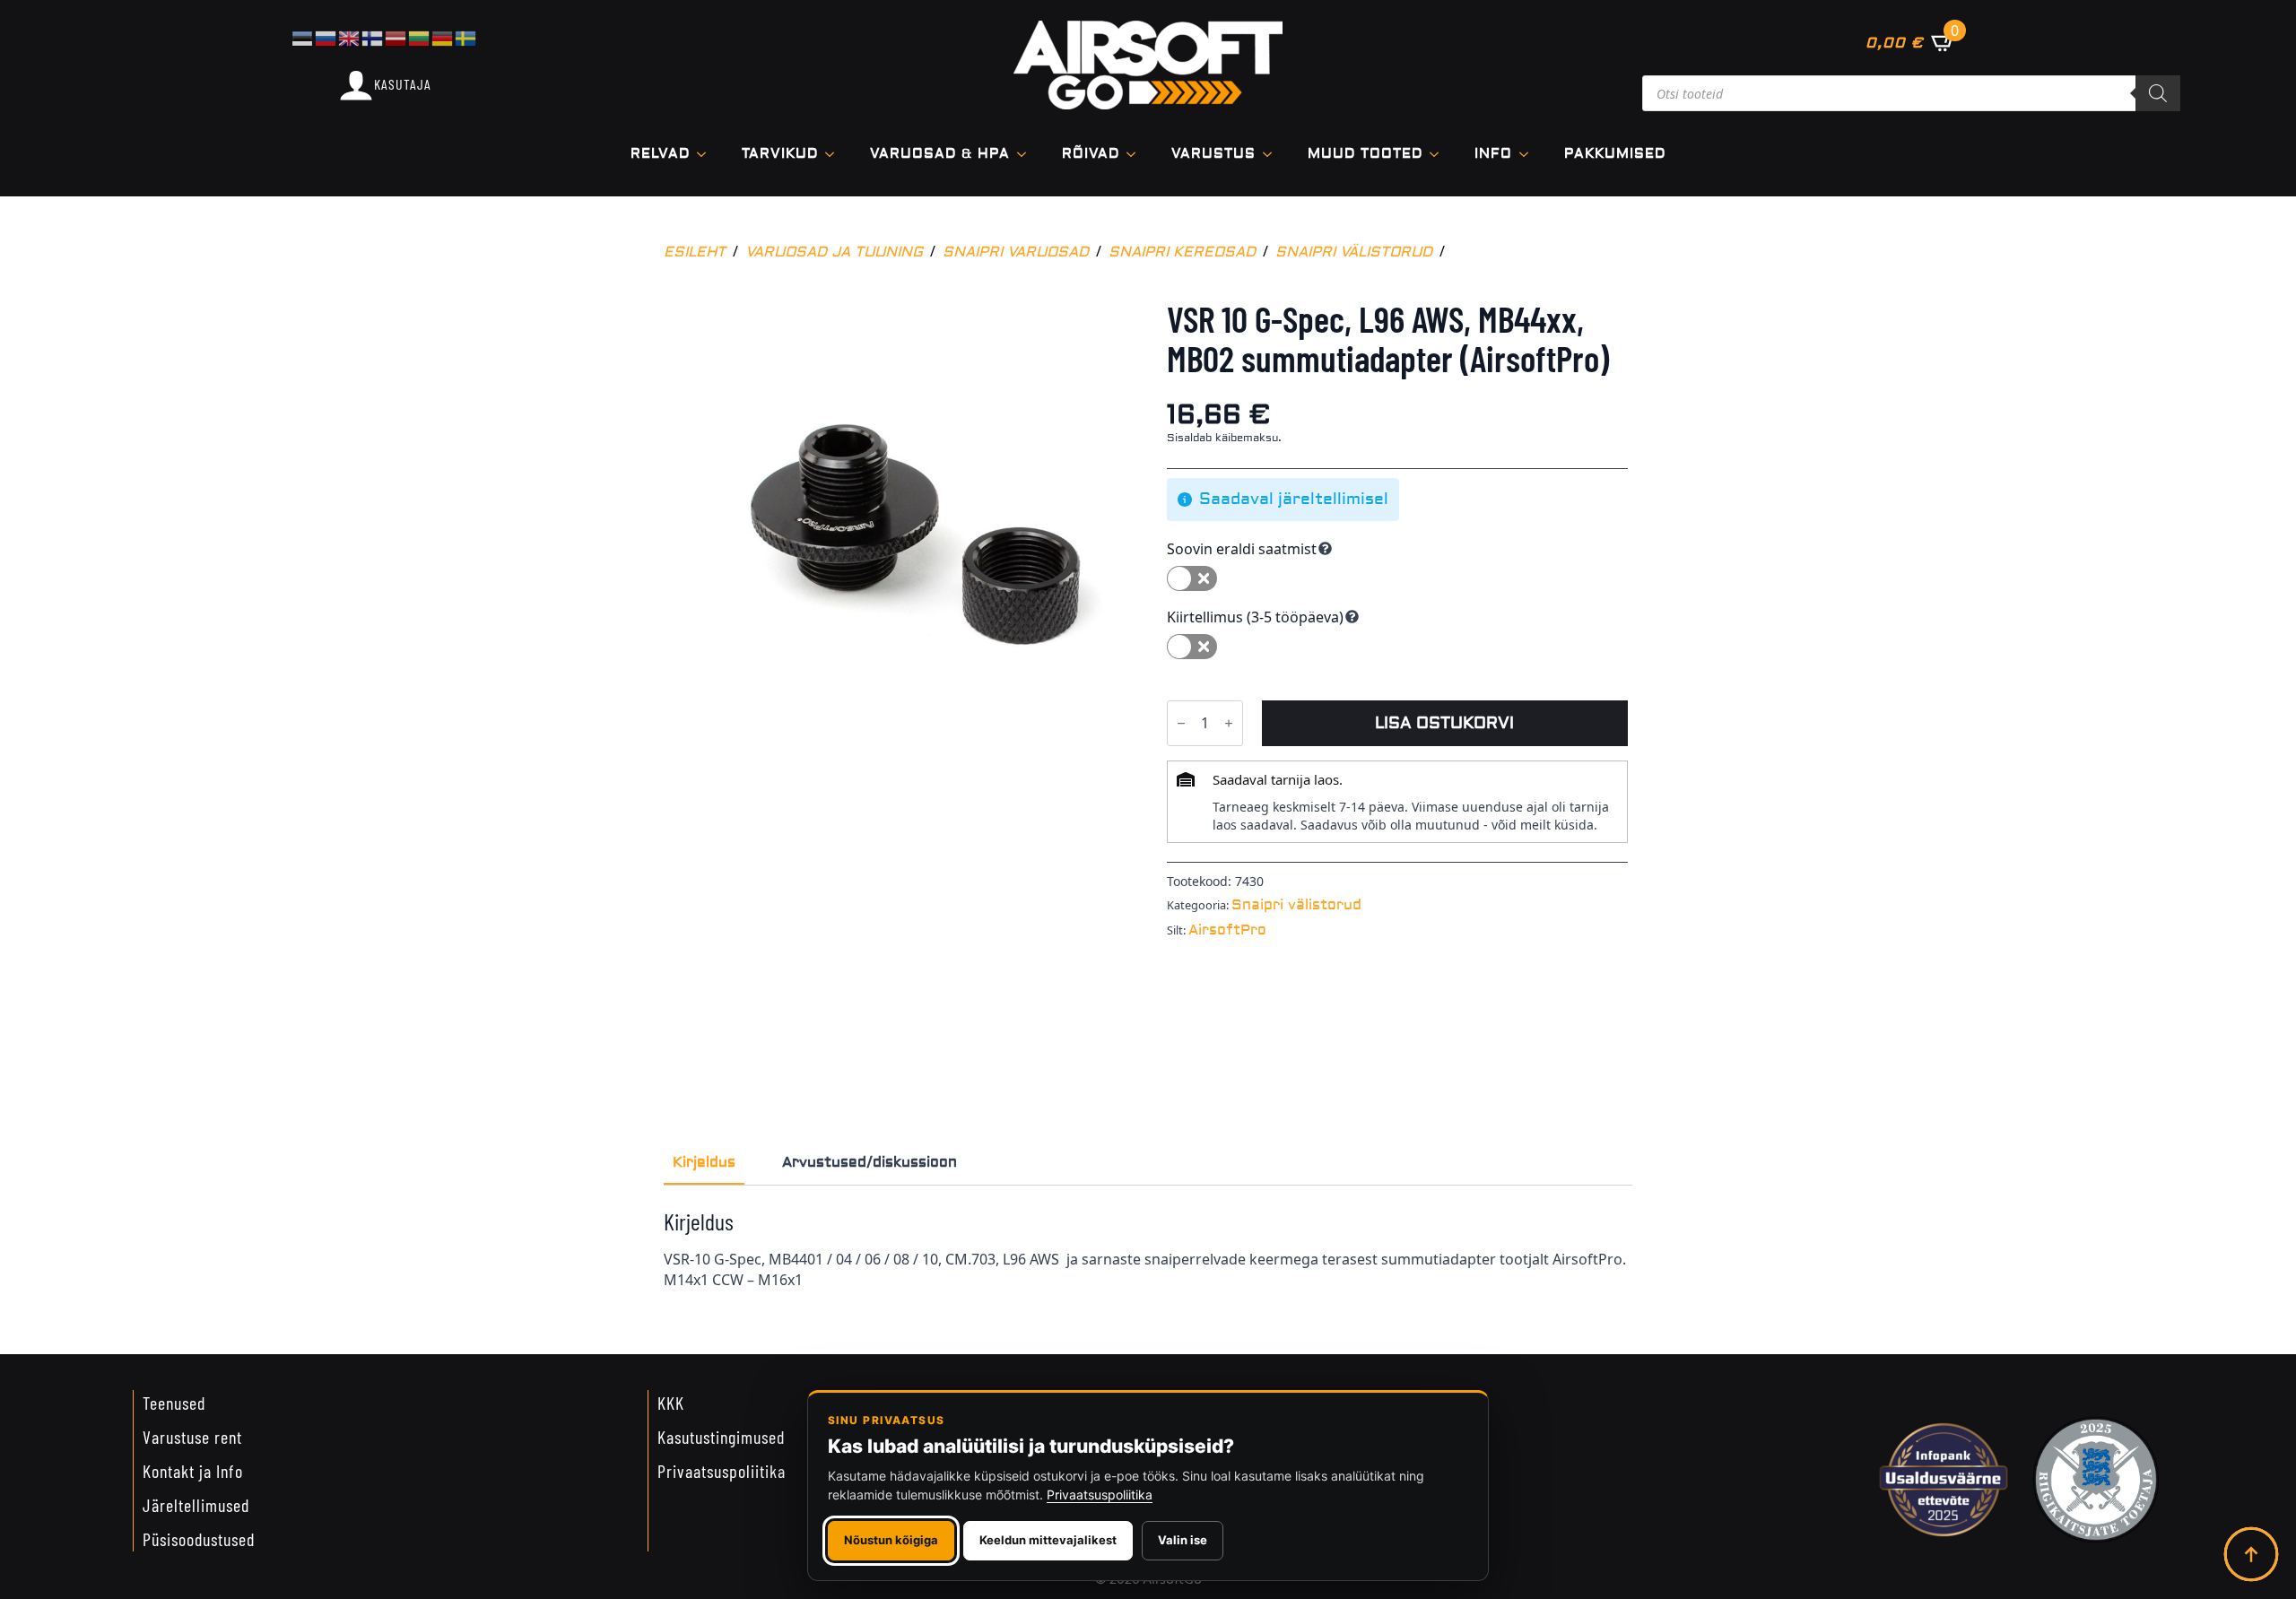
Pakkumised (1615, 154)
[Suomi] (373, 37)
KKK (671, 1403)
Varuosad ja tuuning (834, 252)
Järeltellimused (196, 1505)
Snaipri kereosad (1182, 252)
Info (1493, 154)
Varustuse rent (192, 1437)
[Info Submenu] (1529, 154)
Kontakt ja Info (193, 1471)
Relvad (660, 154)
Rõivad (1091, 154)
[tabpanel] (1148, 1248)
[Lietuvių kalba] (420, 37)
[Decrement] (1181, 723)
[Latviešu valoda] (396, 37)
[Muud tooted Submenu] (1439, 154)
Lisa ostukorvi (1444, 723)
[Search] (2158, 93)
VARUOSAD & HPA (940, 154)
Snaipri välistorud (1354, 252)
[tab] (704, 1162)
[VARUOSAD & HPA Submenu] (1027, 154)
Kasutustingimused (721, 1437)
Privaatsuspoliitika (722, 1471)
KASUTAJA (403, 84)
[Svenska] (466, 37)
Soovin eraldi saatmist (1242, 549)
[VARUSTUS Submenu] (1273, 154)
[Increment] (1229, 723)
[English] (350, 37)
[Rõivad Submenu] (1136, 154)
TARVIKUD (780, 154)
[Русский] (326, 37)
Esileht (695, 252)
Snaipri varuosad (1016, 252)
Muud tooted (1365, 154)
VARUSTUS (1213, 154)
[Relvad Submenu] (707, 154)
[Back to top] (2251, 1554)
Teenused (174, 1403)
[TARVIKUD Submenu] (835, 154)
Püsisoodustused (199, 1539)
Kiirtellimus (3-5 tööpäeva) (1255, 617)
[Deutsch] (443, 37)
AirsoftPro (1227, 930)
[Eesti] (303, 37)
